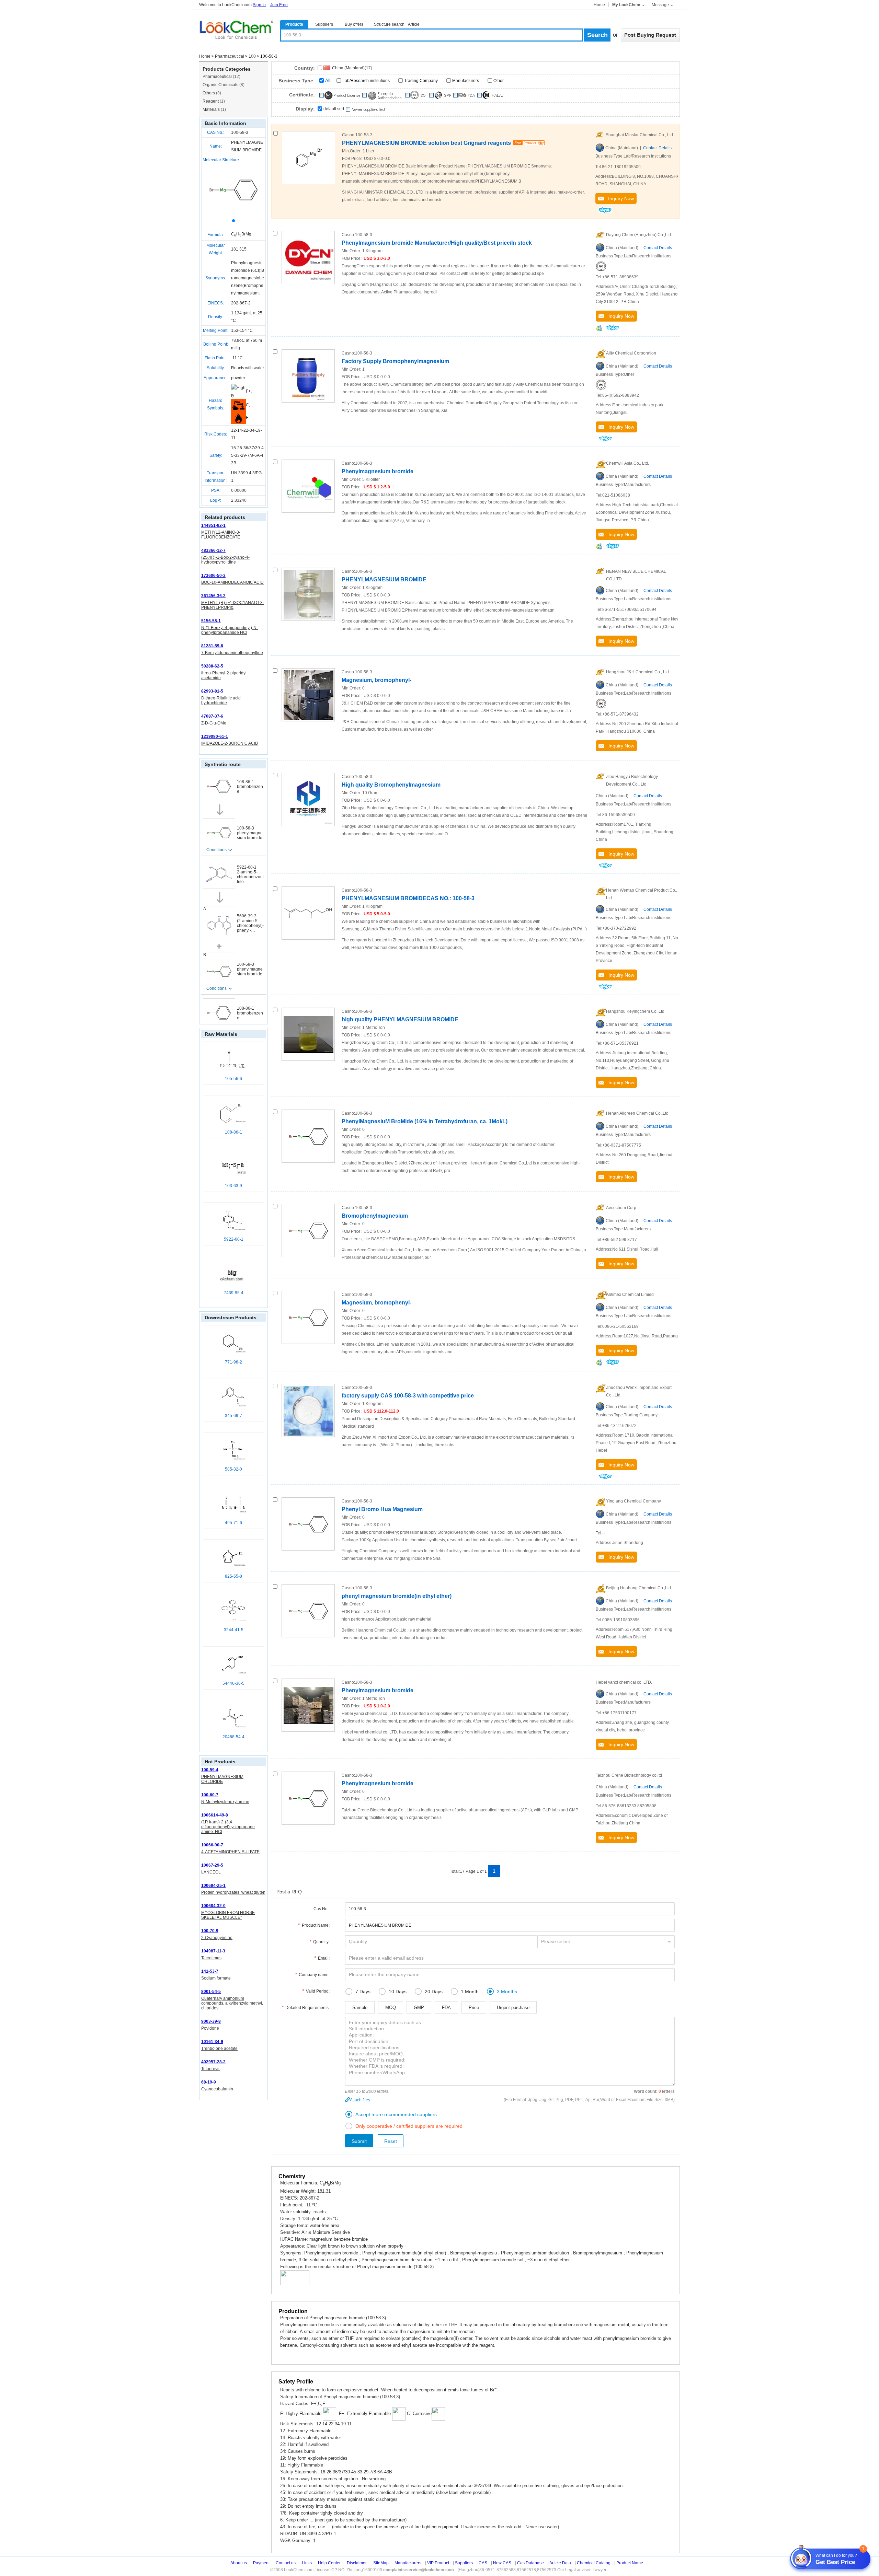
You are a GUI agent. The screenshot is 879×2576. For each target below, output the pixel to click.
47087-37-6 (212, 716)
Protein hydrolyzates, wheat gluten (233, 1892)
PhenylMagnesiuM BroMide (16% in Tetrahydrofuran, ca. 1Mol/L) (425, 1121)
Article (414, 24)
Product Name (630, 2563)
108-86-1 (246, 782)
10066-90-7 (212, 1845)
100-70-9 (210, 1931)
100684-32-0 (213, 1906)
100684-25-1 (213, 1885)
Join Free (279, 5)
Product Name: (316, 1925)
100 (252, 56)
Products (294, 24)
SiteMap (381, 2563)
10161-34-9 (212, 2042)
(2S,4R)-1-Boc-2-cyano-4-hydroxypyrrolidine (225, 560)
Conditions (216, 850)
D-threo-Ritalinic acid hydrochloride (221, 700)
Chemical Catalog (594, 2563)
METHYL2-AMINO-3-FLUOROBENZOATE (221, 535)
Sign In (259, 5)
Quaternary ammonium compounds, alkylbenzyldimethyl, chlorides (232, 2003)
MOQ (391, 2008)
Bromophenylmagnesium (375, 1216)
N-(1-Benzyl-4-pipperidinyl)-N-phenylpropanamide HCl (230, 630)
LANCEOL (211, 1872)
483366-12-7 (213, 550)
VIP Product (438, 2563)
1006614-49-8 (215, 1815)
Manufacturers (466, 81)
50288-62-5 (212, 666)
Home (599, 5)
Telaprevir (210, 2069)
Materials (214, 109)
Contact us (286, 2563)
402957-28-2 (213, 2062)
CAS (483, 2563)
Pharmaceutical (230, 56)
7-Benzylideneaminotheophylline (232, 653)
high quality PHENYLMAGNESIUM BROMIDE (400, 1019)
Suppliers (324, 24)
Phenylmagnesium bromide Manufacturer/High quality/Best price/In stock (437, 243)
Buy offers (354, 24)
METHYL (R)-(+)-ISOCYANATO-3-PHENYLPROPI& (233, 605)
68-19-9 (209, 2082)
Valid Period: (318, 1991)
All (328, 80)
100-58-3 (240, 132)
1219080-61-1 (215, 736)
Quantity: (321, 1942)
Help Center (329, 2563)
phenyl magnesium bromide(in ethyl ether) (397, 1596)
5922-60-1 (247, 867)
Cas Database (530, 2563)
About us (239, 2563)
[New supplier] (365, 109)
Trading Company (421, 81)
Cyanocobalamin (217, 2089)
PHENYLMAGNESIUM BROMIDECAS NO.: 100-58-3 (408, 898)
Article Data (560, 2563)
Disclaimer (357, 2563)
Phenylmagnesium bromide (378, 471)
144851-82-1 (213, 525)
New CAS (502, 2563)
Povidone (210, 2028)
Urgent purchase (513, 2008)
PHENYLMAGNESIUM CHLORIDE (222, 1779)
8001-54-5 (211, 1992)
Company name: (314, 1975)
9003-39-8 (211, 2021)
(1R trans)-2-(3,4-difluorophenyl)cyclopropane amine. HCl (228, 1827)
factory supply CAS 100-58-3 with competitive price (408, 1396)
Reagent (214, 101)
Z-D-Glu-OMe (214, 723)
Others (212, 93)
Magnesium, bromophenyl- (376, 680)
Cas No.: (322, 1909)
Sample (360, 2008)
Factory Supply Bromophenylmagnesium (395, 361)
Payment (261, 2563)
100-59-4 (210, 1770)
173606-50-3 (213, 576)
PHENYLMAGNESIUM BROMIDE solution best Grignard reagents (426, 143)
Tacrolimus (211, 1958)
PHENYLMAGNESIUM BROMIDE (384, 579)
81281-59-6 (212, 646)
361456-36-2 (213, 596)
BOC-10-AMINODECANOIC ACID (232, 582)
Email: (324, 1958)
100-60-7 (210, 1795)
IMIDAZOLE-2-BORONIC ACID (230, 743)
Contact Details (657, 148)
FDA (446, 2008)
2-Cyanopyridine (217, 1938)
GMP (419, 2008)
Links (307, 2563)
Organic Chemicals (224, 85)
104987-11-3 (213, 1951)
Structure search (389, 24)
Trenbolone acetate (219, 2049)
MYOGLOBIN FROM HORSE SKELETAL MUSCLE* (228, 1915)
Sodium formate (216, 1978)
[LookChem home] (236, 30)
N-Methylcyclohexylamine (225, 1802)
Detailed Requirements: (307, 2008)
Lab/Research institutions (366, 81)
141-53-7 (210, 1971)
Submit (359, 2141)
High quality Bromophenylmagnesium (391, 785)
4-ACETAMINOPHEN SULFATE (230, 1852)
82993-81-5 (212, 691)
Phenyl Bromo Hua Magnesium (382, 1509)
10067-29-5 (212, 1865)
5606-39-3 (247, 916)
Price (474, 2008)
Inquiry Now (619, 198)
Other (499, 81)
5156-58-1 (211, 621)
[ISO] (601, 266)
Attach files (360, 2100)
